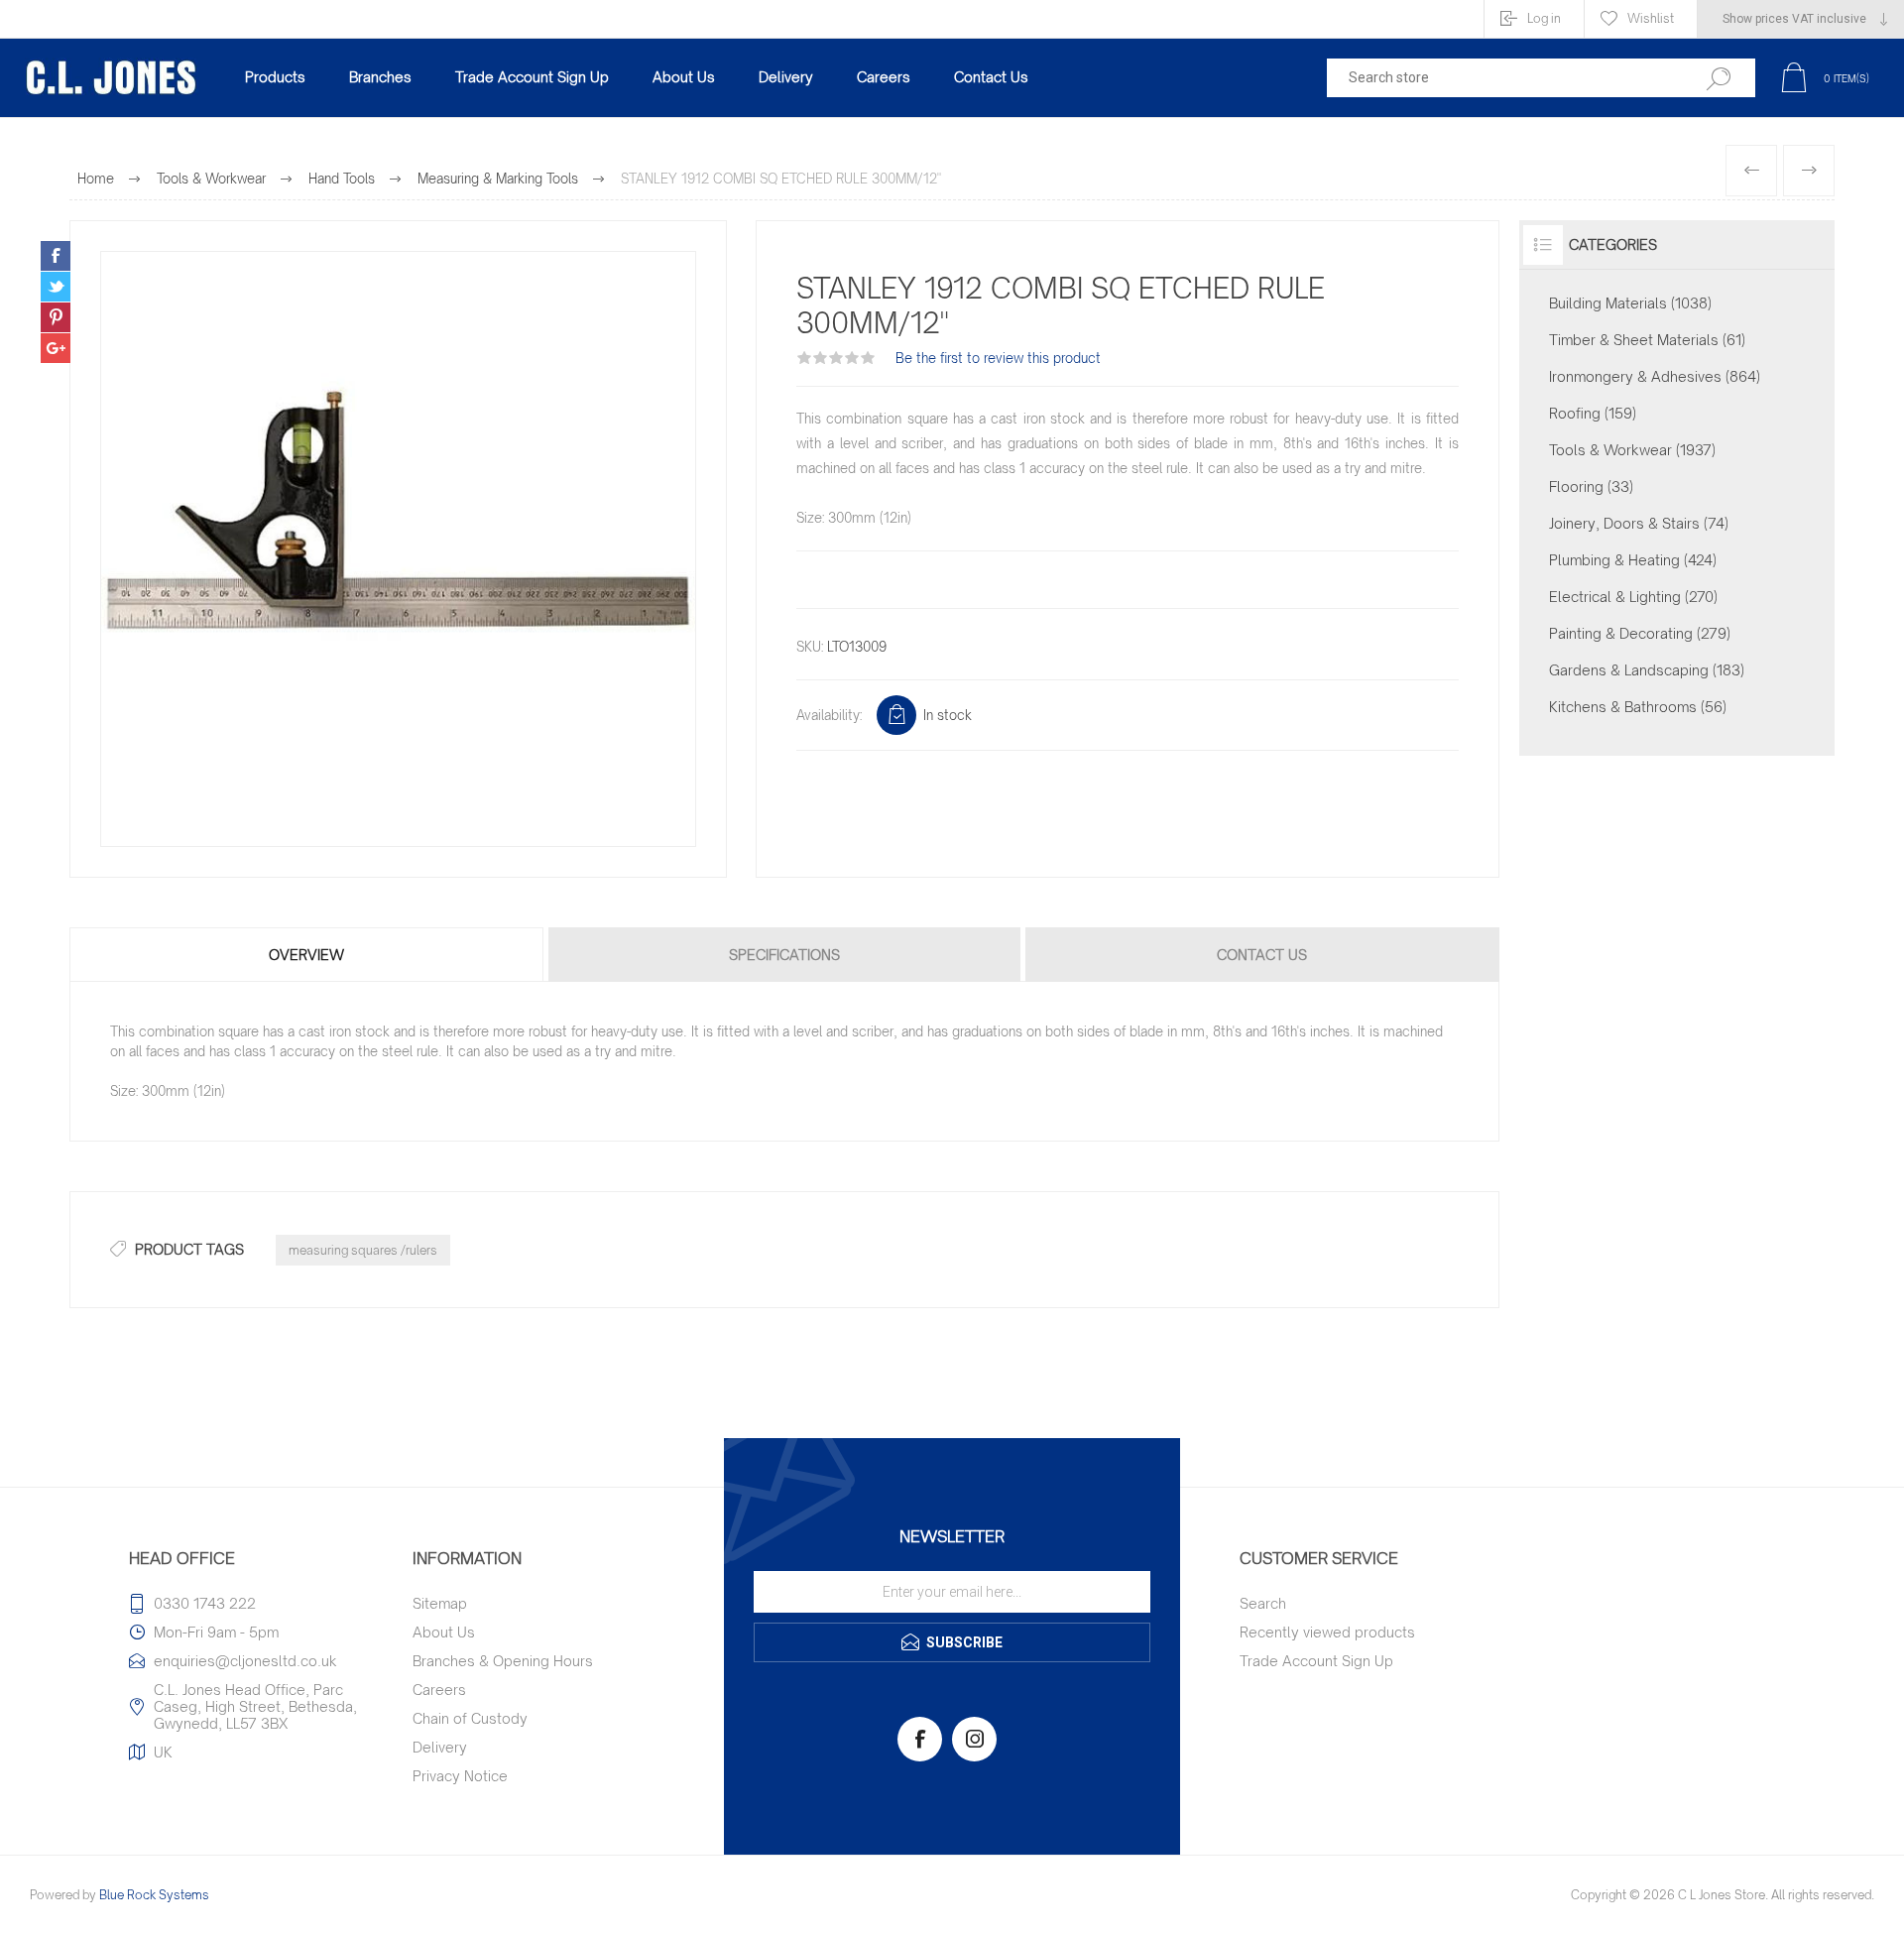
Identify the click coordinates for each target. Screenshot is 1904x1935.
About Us (444, 1632)
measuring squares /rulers (363, 1250)
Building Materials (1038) (1630, 303)
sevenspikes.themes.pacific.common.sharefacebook (56, 256)
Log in (1544, 18)
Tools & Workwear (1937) (1632, 450)
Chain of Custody (470, 1718)
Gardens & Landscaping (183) (1647, 670)
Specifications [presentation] (784, 955)
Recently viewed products (1327, 1632)
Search (1263, 1603)
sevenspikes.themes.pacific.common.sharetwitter (56, 287)
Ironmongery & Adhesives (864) (1655, 376)
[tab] (308, 955)
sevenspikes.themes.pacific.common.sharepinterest (56, 317)
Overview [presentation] (306, 955)
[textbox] (1500, 78)
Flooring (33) (1591, 486)
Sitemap (440, 1603)
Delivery (440, 1747)
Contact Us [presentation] (1262, 955)
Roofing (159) (1593, 413)
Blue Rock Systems (154, 1895)
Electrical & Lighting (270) (1633, 597)
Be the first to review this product (998, 358)
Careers (439, 1690)
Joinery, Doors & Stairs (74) (1639, 523)
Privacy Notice (460, 1776)
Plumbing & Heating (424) (1633, 560)
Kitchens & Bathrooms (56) (1638, 707)
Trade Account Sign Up (1316, 1661)
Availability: (829, 715)
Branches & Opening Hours (503, 1661)
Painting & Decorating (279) (1640, 633)
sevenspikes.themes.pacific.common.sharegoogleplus (56, 348)
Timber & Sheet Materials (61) (1647, 340)
